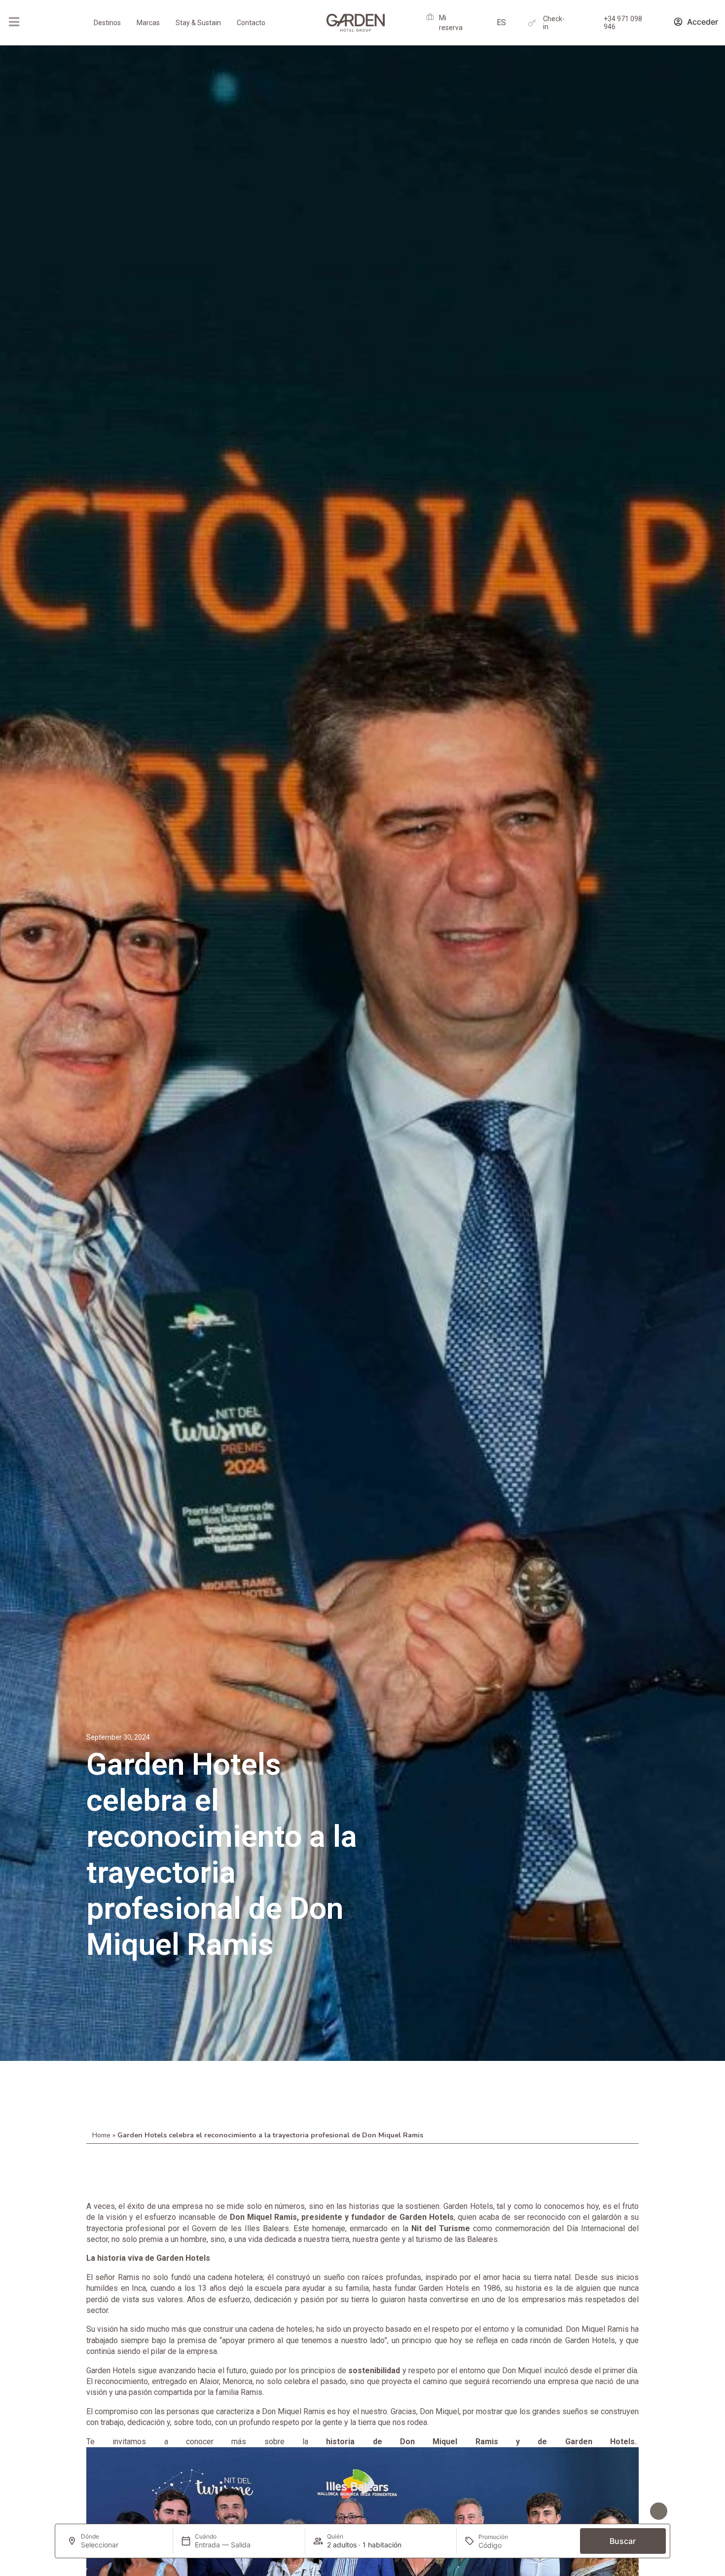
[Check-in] (532, 23)
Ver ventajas (623, 2511)
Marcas (148, 23)
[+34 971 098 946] (593, 23)
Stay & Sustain (198, 23)
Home (101, 2135)
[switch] (170, 2512)
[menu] (14, 22)
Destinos (107, 23)
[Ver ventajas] (659, 2511)
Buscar (623, 2541)
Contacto (251, 23)
